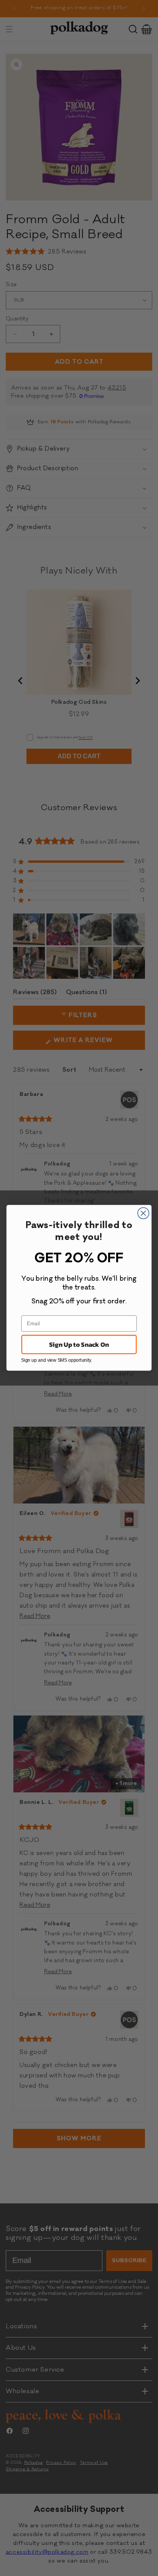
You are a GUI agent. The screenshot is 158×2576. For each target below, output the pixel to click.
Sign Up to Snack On (79, 1345)
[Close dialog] (143, 1213)
